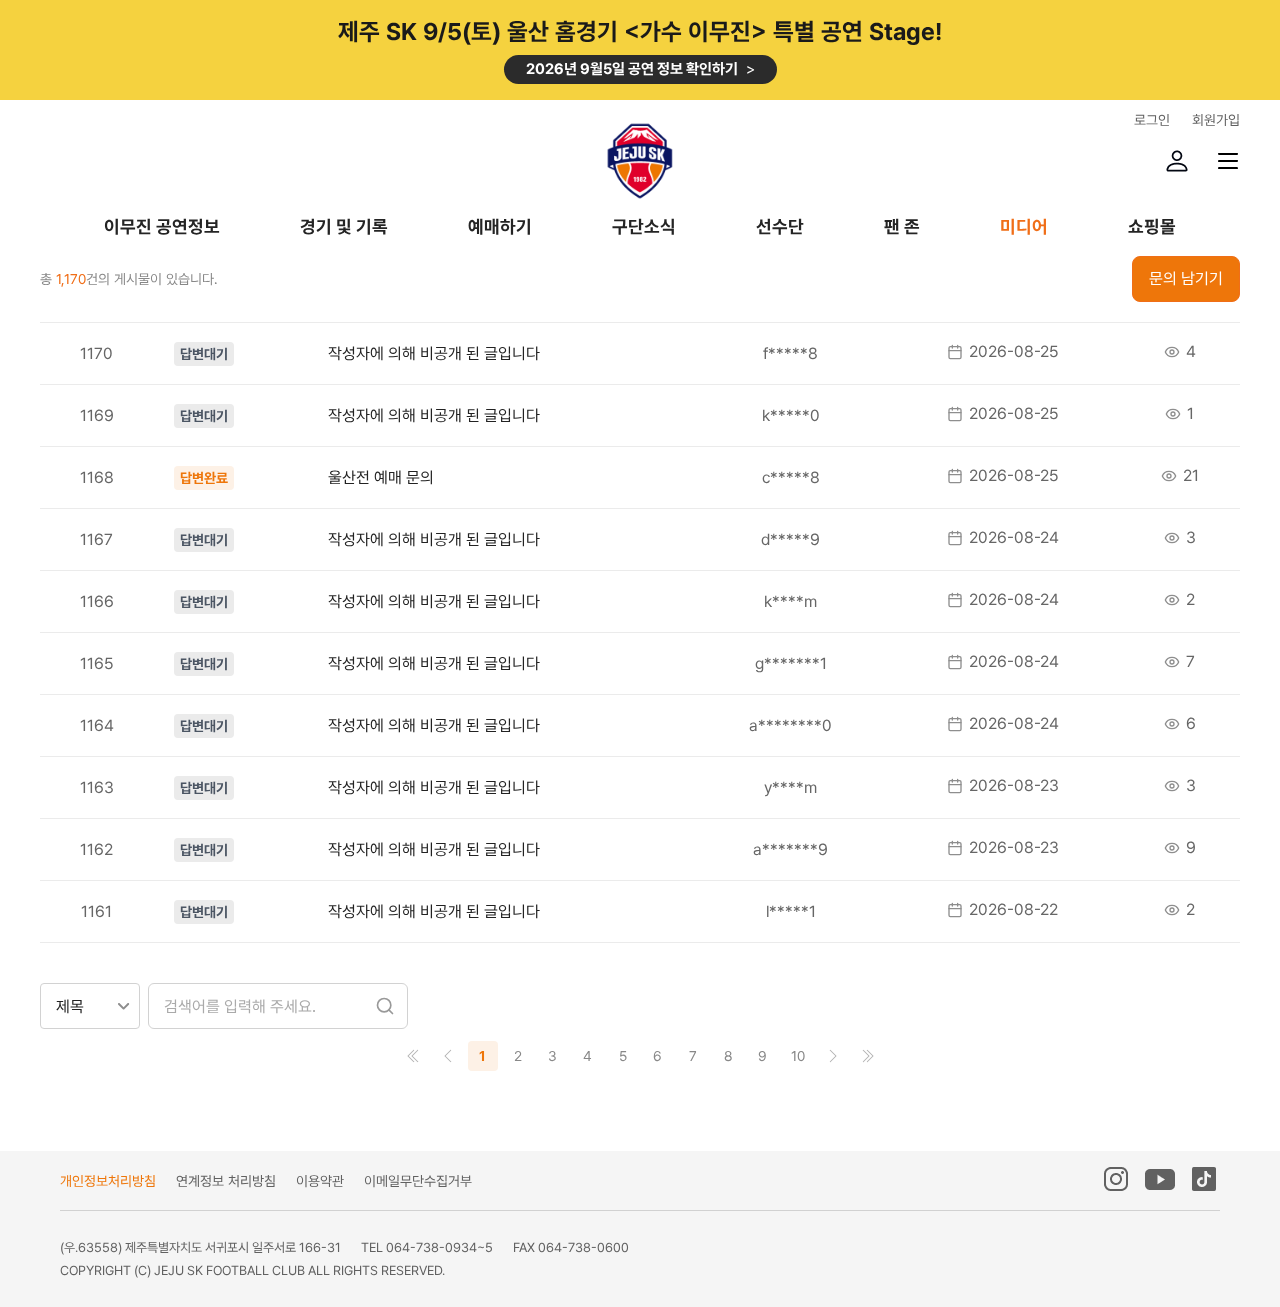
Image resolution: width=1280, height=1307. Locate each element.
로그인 (1152, 120)
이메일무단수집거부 (418, 1181)
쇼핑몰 (1152, 227)
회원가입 (1216, 120)
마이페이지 (1177, 161)
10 (798, 1056)
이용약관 (320, 1181)
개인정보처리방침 (108, 1181)
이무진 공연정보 (162, 227)
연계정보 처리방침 (226, 1181)
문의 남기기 (1186, 278)
